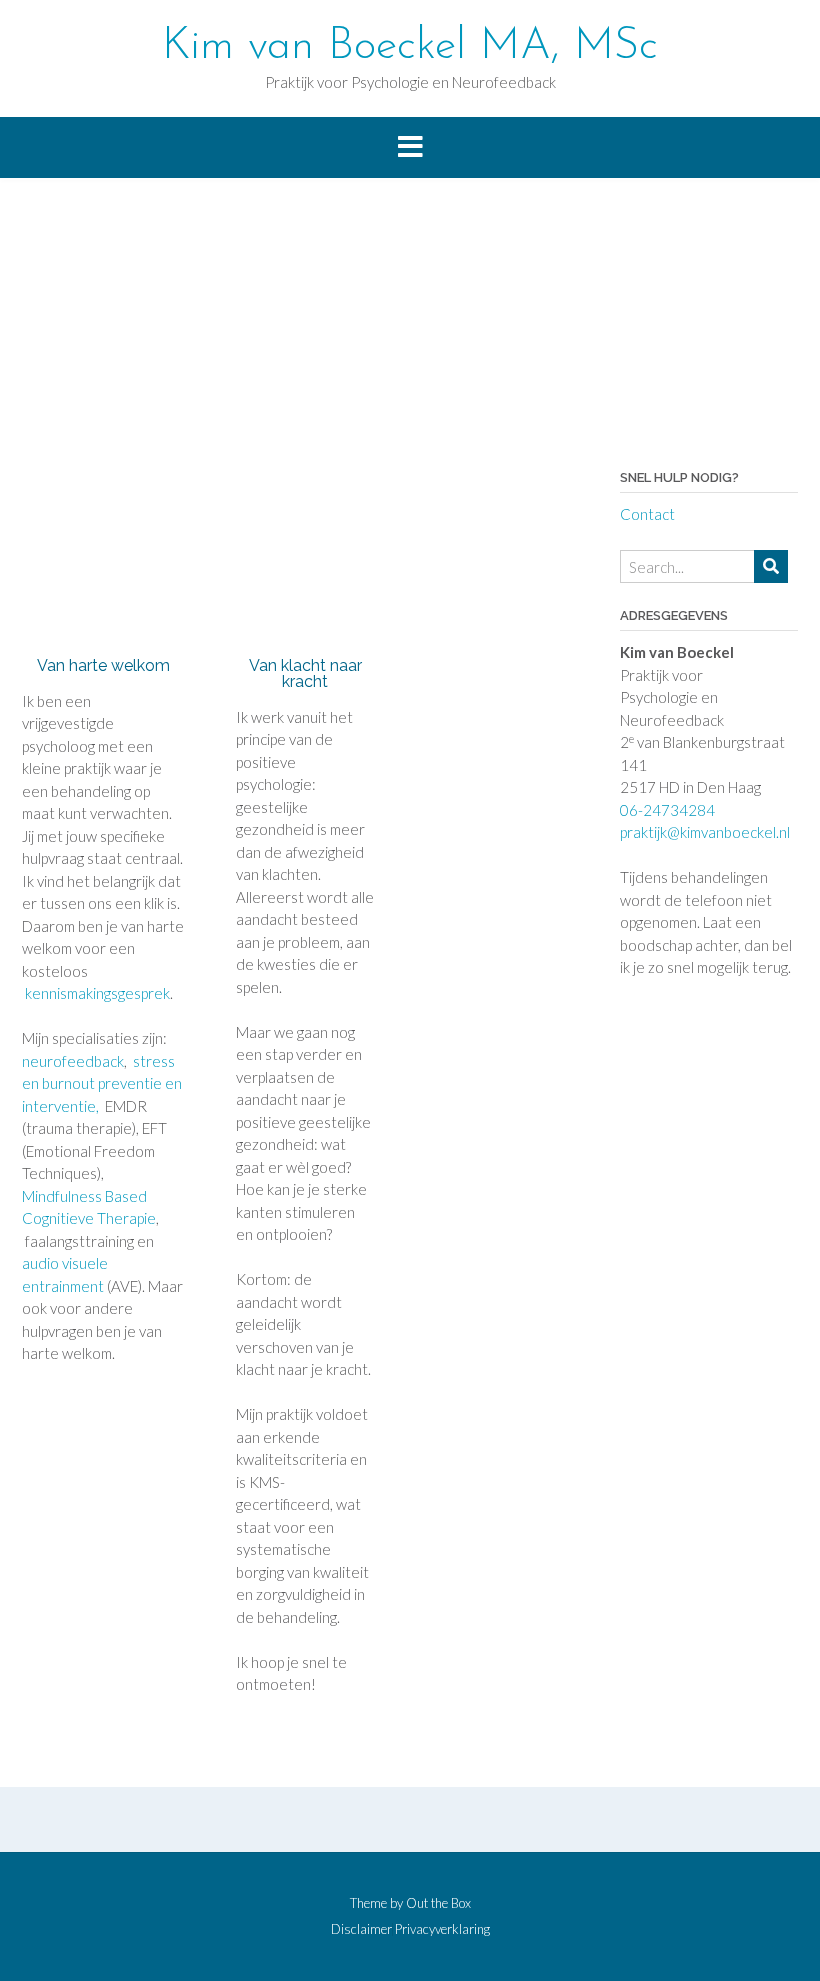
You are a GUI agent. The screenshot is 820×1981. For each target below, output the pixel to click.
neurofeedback (73, 1061)
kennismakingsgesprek (96, 993)
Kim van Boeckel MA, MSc (410, 47)
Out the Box (438, 1903)
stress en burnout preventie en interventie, (102, 1083)
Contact (647, 514)
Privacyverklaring (442, 1929)
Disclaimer (361, 1929)
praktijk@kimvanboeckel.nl (705, 832)
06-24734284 (667, 810)
